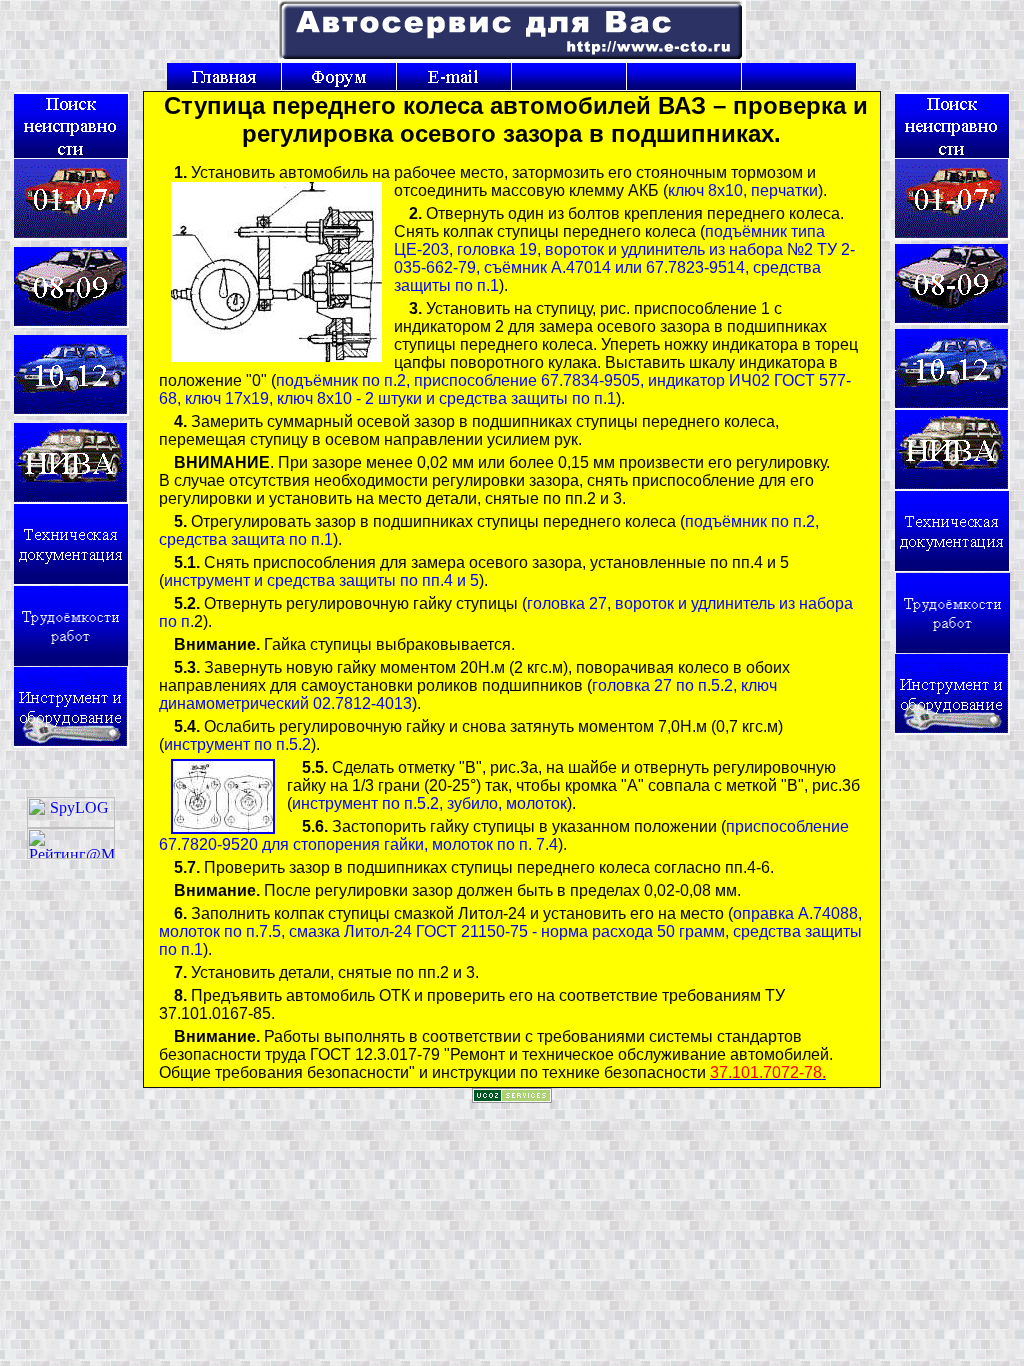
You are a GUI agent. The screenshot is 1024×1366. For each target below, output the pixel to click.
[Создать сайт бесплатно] (512, 1097)
